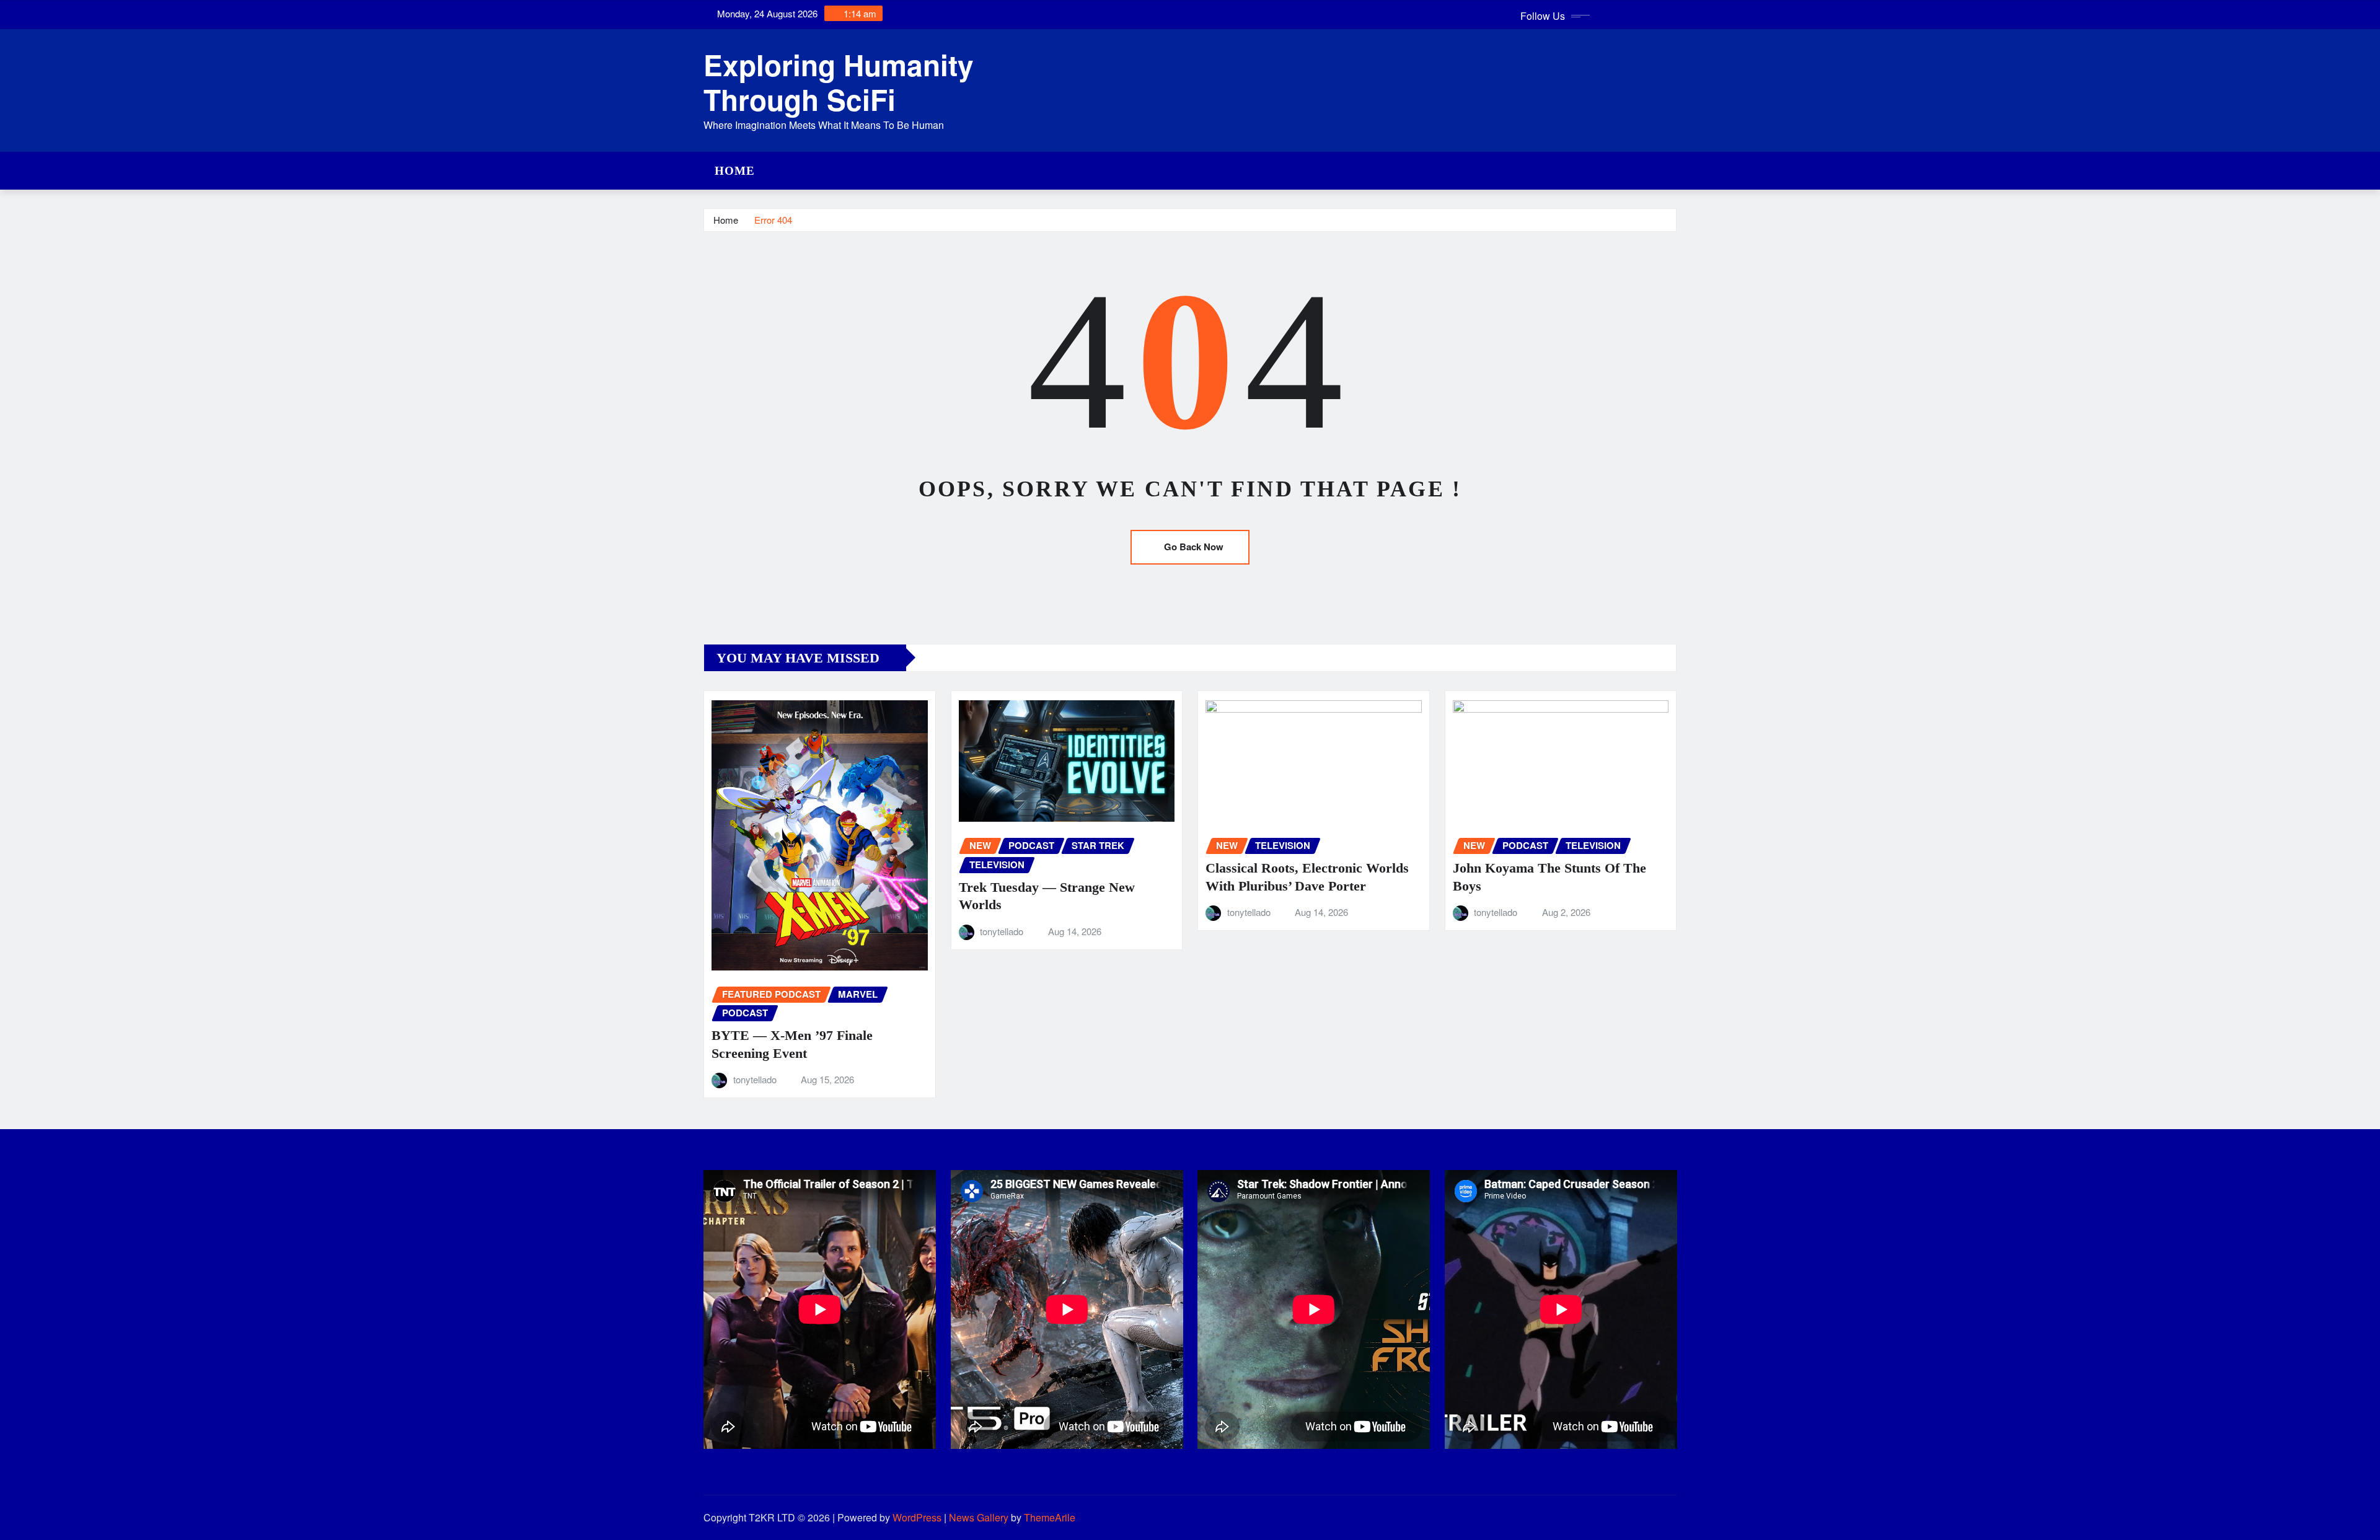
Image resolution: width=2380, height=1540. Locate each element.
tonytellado (755, 1079)
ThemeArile (1050, 1517)
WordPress (917, 1517)
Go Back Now (1194, 547)
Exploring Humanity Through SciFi (839, 81)
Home (735, 171)
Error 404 (773, 220)
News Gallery (979, 1517)
